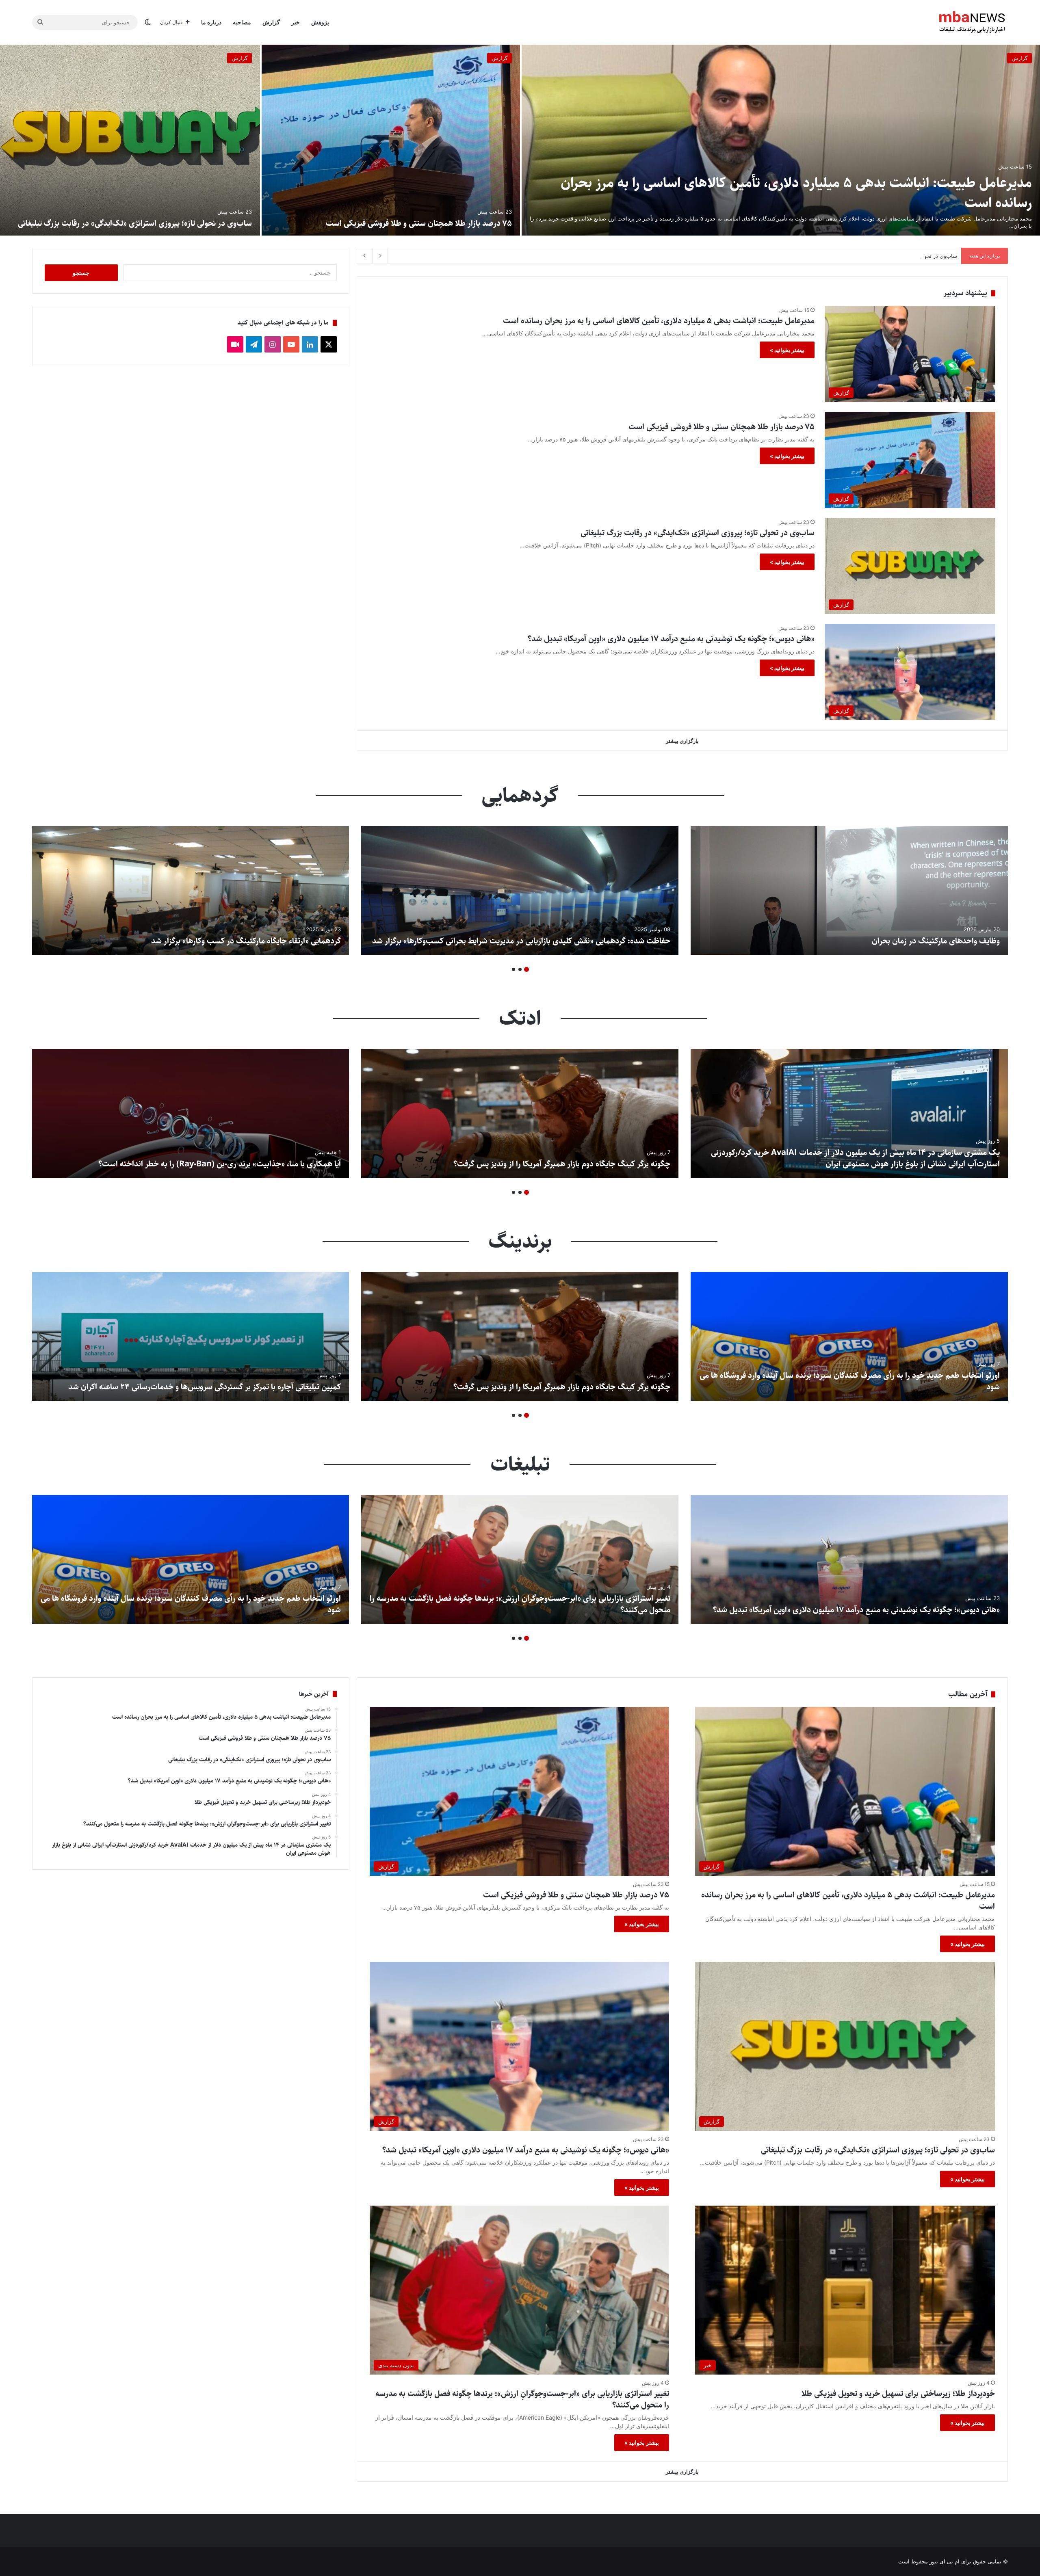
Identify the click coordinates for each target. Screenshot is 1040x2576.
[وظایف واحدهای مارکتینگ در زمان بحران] (849, 891)
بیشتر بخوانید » (787, 350)
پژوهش (320, 22)
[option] (520, 140)
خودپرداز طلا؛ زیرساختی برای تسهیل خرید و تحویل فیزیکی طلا (897, 2394)
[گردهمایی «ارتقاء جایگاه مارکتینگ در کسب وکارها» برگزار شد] (190, 891)
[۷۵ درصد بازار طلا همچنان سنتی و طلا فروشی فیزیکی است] (391, 140)
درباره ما (211, 22)
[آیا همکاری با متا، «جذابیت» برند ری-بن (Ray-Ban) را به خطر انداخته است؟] (190, 1114)
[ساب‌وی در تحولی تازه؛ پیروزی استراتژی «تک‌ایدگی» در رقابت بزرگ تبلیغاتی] (130, 140)
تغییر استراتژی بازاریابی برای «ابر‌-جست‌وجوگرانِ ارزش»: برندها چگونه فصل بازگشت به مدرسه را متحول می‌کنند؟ (520, 1604)
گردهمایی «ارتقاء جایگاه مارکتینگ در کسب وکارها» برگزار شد (246, 941)
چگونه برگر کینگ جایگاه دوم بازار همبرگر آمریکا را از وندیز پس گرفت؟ (562, 1164)
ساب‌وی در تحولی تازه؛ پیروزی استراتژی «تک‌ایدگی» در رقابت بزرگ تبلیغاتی (135, 224)
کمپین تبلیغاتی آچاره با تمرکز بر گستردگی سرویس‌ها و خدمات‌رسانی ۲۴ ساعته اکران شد (205, 1387)
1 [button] (526, 969)
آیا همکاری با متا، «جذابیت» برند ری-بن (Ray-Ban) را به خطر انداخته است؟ (220, 1164)
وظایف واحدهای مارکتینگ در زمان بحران (936, 941)
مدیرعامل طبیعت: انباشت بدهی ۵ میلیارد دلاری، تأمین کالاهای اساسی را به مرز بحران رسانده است (796, 193)
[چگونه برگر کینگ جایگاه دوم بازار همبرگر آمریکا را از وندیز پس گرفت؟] (520, 1114)
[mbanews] (972, 22)
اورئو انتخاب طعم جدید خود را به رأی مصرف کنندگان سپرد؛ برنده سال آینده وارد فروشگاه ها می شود (850, 1381)
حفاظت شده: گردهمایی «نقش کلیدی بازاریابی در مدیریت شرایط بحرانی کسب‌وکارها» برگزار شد (521, 941)
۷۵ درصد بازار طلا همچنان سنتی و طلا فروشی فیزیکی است (419, 224)
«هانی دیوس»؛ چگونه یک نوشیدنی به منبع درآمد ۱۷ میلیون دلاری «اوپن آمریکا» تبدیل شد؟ (856, 256)
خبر (296, 22)
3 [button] (513, 969)
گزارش (271, 22)
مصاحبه (242, 22)
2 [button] (520, 969)
